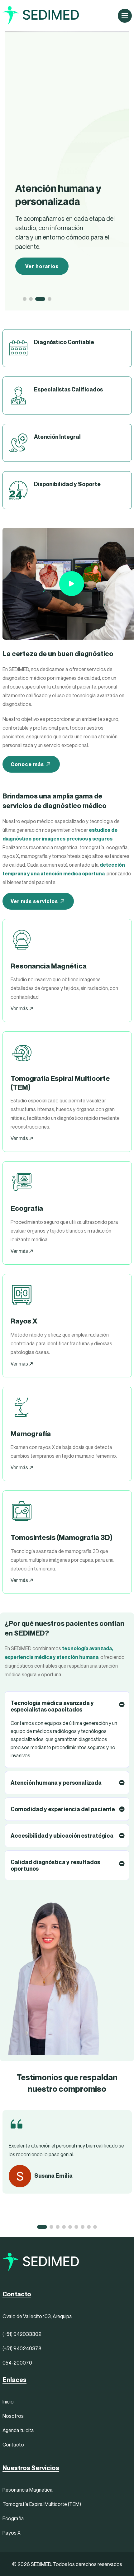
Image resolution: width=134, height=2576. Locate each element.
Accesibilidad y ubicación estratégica (62, 1836)
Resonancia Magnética (28, 2490)
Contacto (13, 2445)
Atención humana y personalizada (56, 1783)
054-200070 (17, 2363)
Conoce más (27, 764)
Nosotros (13, 2416)
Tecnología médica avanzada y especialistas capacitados (52, 1706)
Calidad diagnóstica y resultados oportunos (55, 1865)
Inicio (8, 2402)
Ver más (20, 1008)
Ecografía (13, 2518)
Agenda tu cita (18, 2430)
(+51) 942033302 (22, 2334)
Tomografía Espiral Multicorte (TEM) (42, 2504)
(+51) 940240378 (22, 2348)
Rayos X (12, 2533)
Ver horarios (42, 266)
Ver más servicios (34, 901)
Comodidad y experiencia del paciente (63, 1809)
